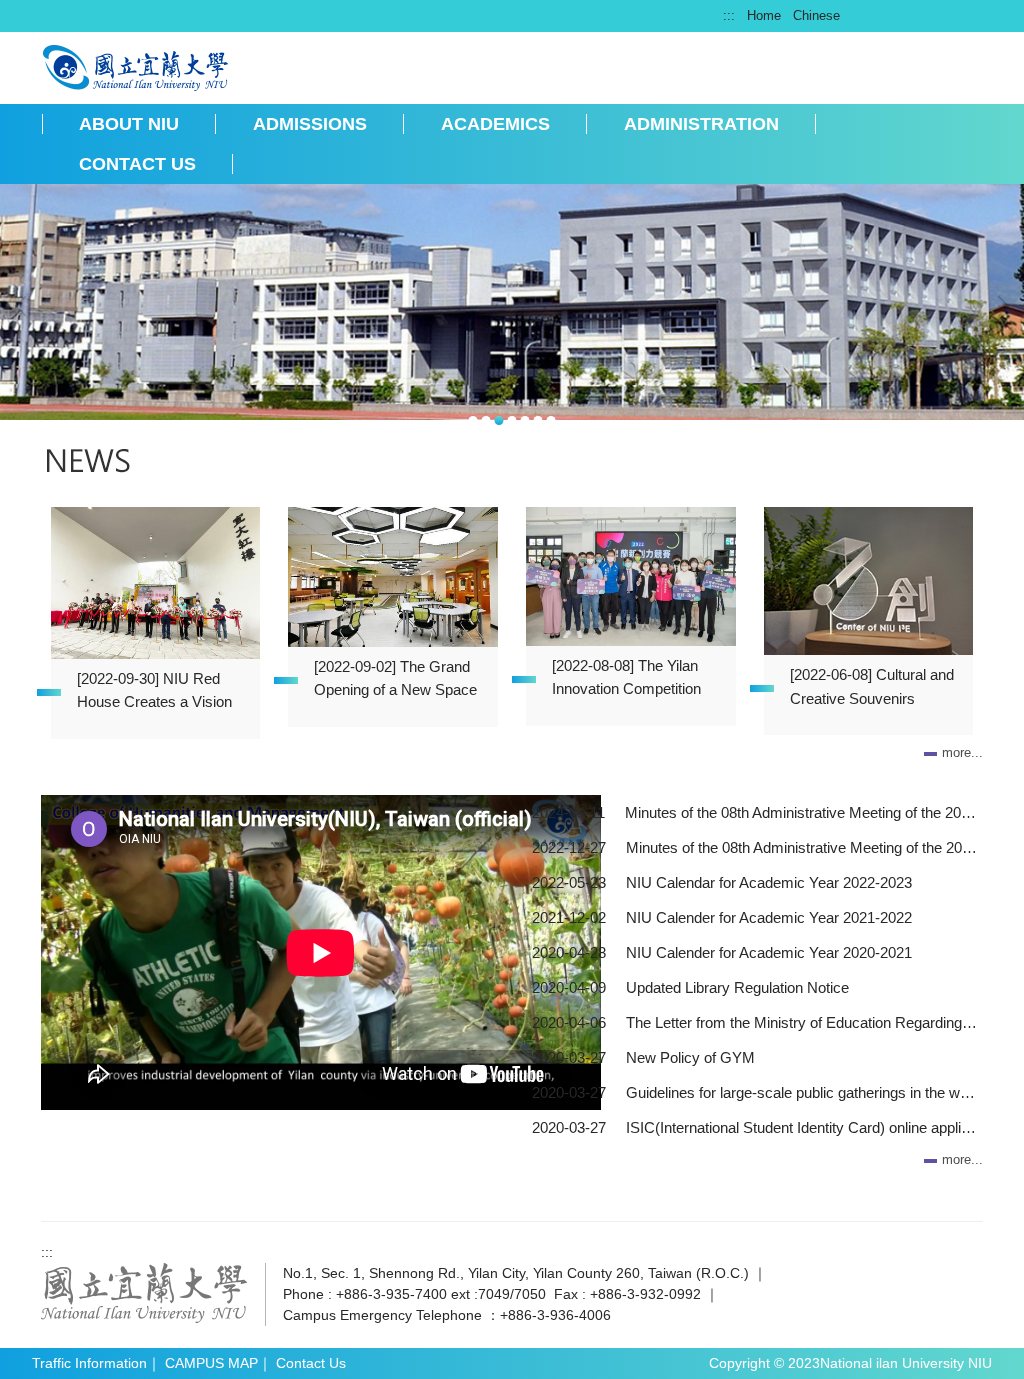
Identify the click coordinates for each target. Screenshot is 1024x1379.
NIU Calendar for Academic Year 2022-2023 (769, 882)
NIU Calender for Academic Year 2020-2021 (769, 952)
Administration (701, 124)
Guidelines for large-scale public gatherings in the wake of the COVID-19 (801, 1092)
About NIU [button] (129, 124)
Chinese (816, 15)
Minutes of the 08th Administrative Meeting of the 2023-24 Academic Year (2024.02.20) (801, 812)
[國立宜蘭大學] (144, 1292)
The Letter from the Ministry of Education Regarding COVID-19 (801, 1022)
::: (729, 15)
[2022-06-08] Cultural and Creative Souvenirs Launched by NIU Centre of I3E (872, 690)
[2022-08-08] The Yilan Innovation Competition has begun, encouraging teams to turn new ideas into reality (630, 681)
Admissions (310, 124)
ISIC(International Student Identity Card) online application (801, 1127)
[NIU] (136, 66)
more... (962, 752)
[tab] (473, 420)
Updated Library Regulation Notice (737, 987)
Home (764, 15)
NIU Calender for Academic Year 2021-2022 (769, 917)
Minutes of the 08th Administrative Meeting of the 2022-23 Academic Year (801, 847)
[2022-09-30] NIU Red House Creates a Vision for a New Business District (154, 694)
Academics (495, 124)
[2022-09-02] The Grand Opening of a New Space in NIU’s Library (395, 682)
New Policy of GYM (690, 1057)
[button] (25, 306)
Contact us (137, 164)
